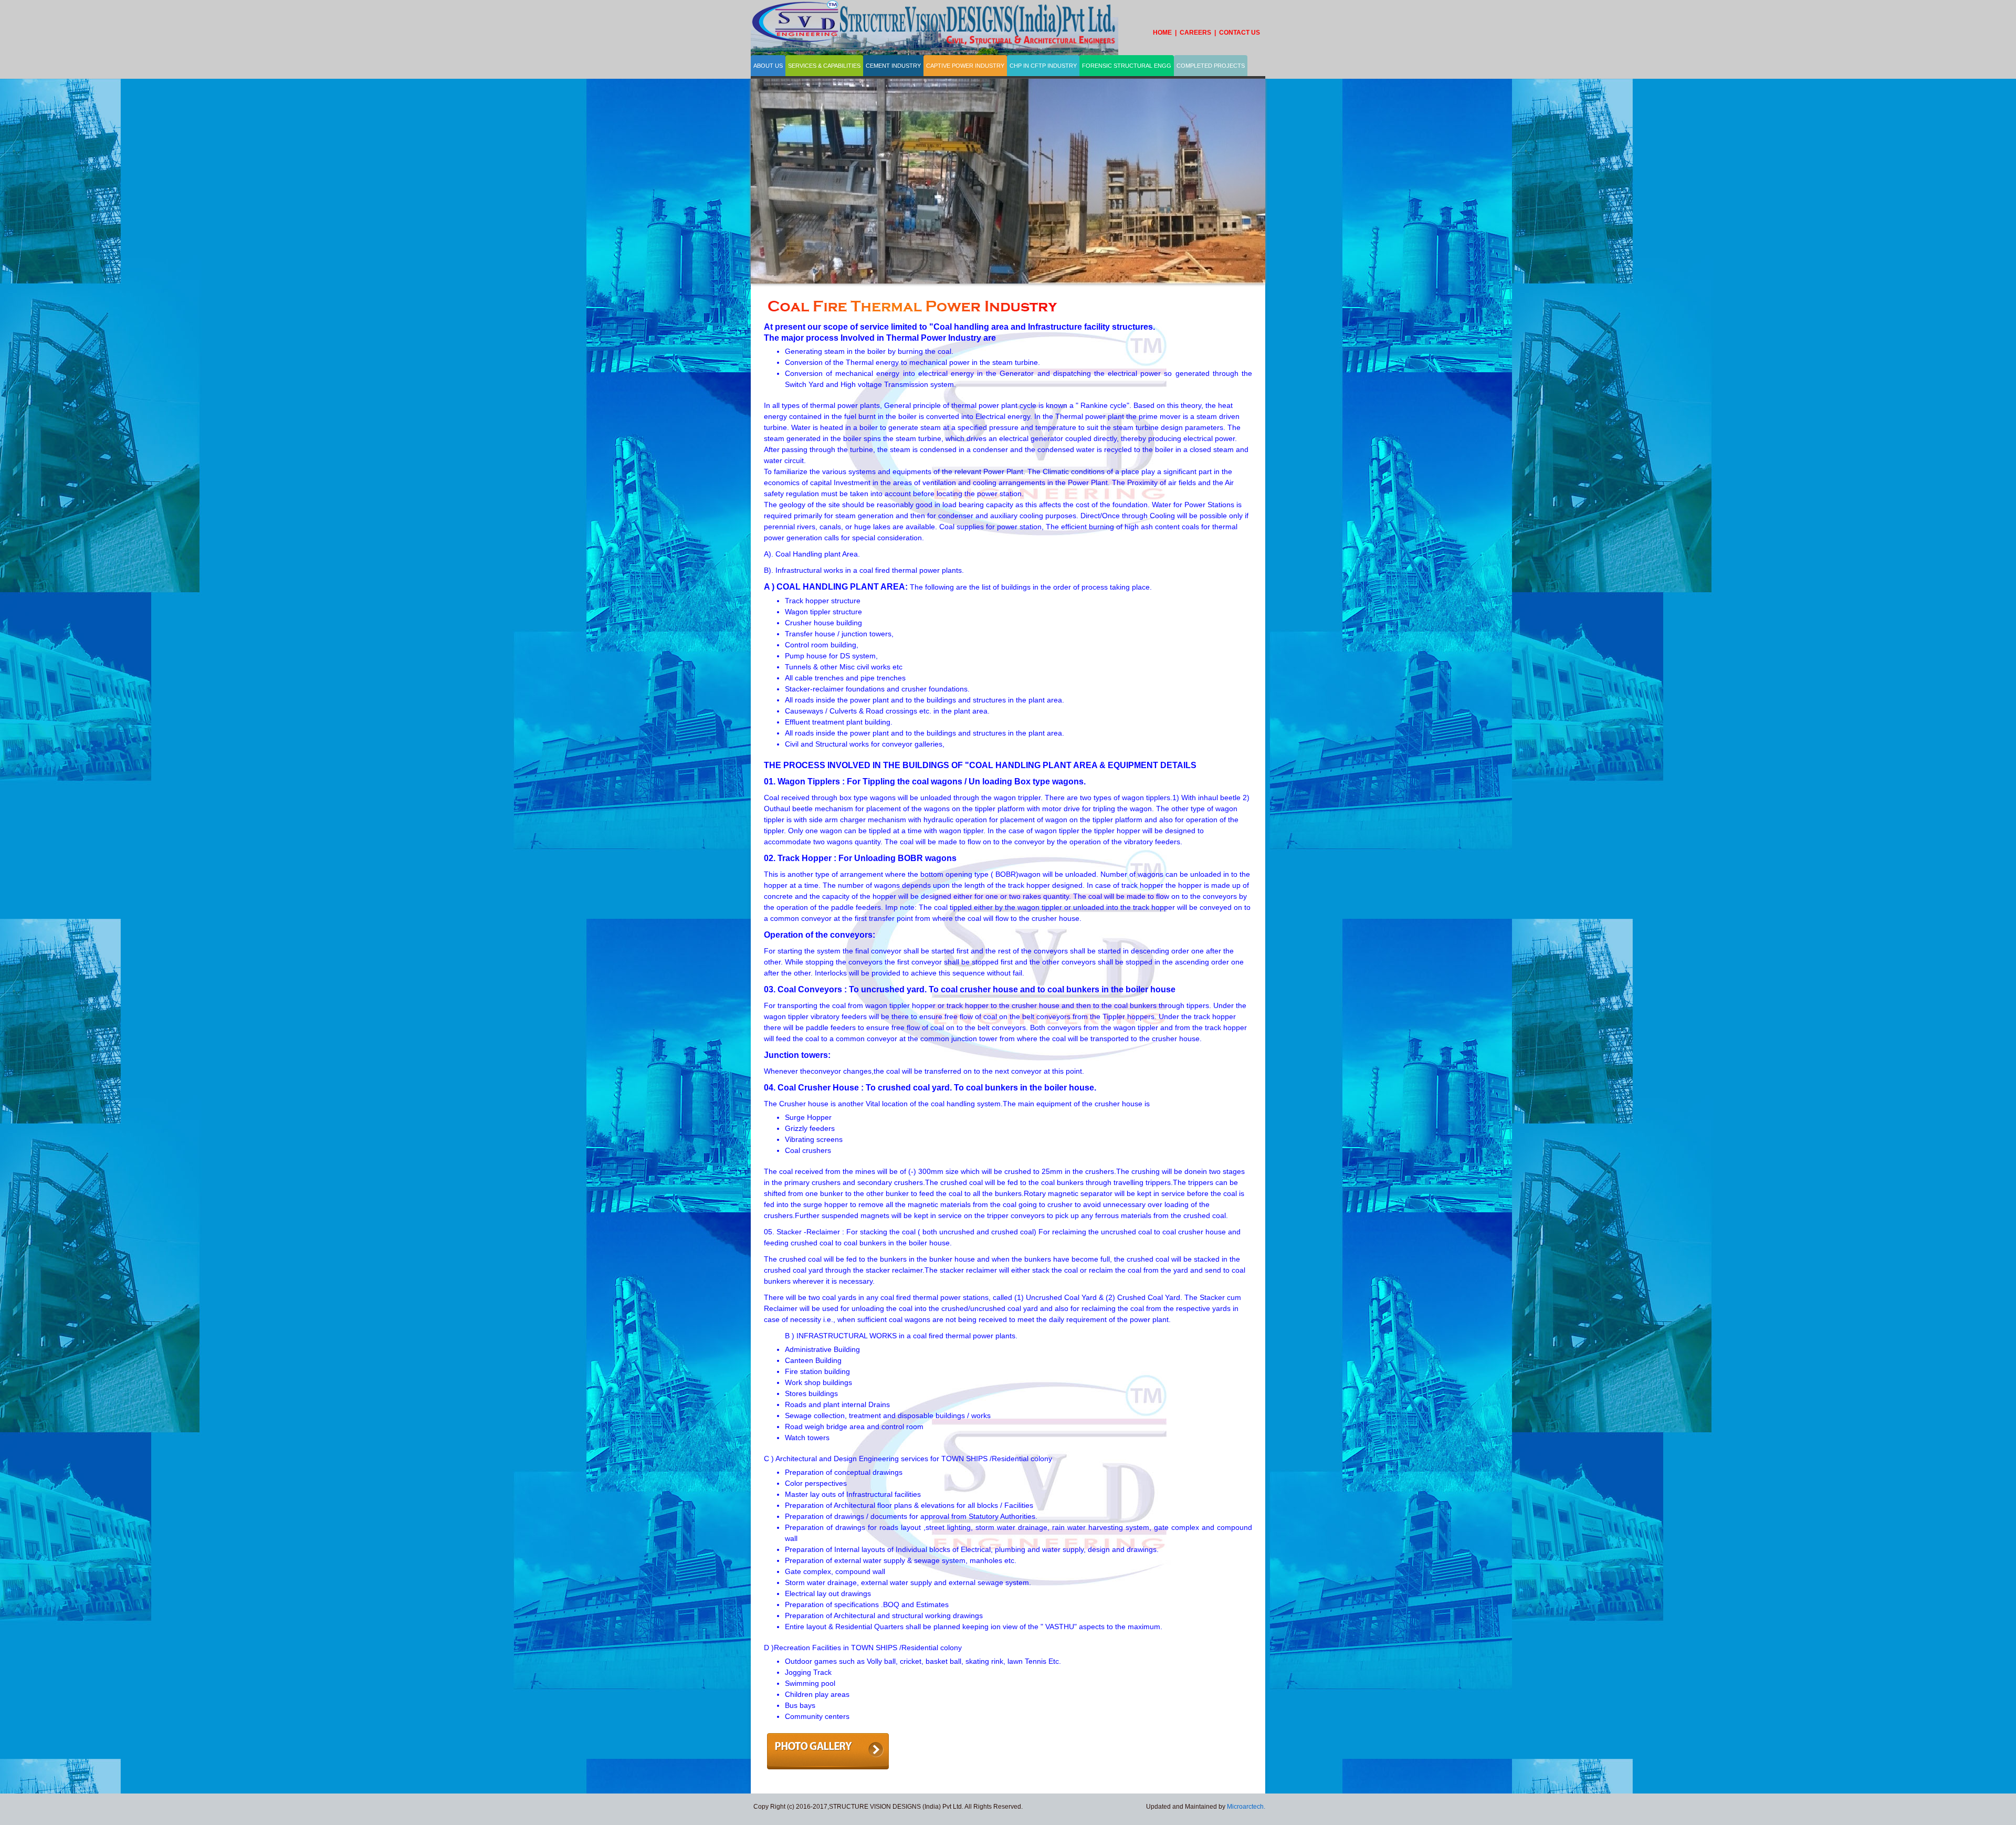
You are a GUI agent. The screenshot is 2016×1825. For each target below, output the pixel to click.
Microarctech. (1246, 1807)
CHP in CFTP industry (1043, 66)
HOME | (1166, 33)
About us (768, 66)
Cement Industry (893, 66)
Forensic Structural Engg (1127, 66)
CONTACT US (1240, 33)
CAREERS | (1199, 33)
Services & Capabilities (824, 66)
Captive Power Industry (965, 66)
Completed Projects (1211, 66)
